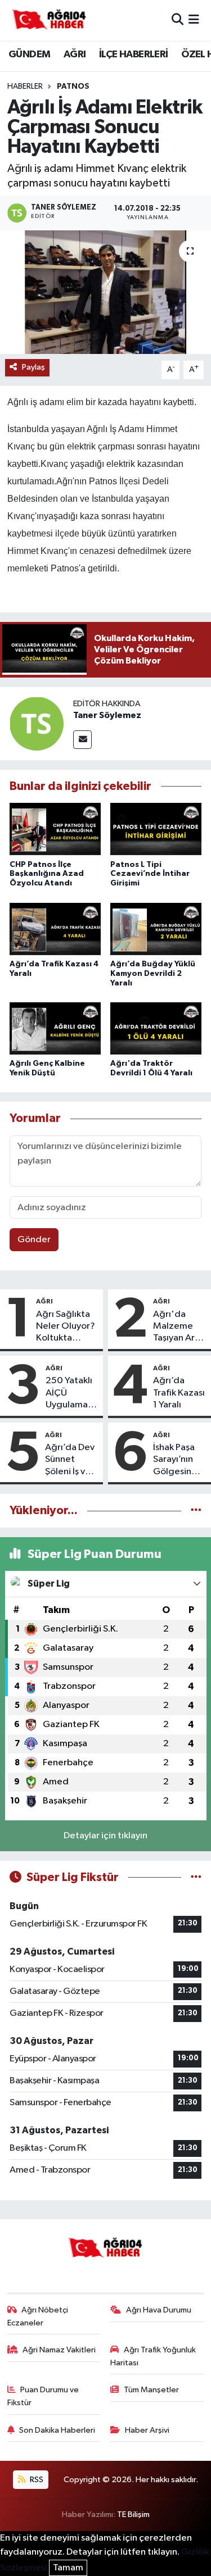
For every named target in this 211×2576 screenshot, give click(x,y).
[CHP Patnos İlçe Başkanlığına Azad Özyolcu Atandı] (55, 830)
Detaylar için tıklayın (105, 1836)
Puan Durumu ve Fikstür (43, 2396)
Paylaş (33, 367)
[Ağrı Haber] (50, 20)
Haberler (25, 87)
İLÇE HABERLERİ (134, 54)
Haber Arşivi (147, 2430)
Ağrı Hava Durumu (159, 2310)
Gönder (34, 1240)
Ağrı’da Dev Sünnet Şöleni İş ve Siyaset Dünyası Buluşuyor (70, 1460)
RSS (36, 2480)
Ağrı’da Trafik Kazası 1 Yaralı (179, 1393)
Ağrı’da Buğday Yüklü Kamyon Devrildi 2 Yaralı (153, 974)
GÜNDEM (29, 54)
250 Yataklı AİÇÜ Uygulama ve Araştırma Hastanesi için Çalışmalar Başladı (69, 1393)
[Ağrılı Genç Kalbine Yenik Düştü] (55, 1029)
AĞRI (75, 54)
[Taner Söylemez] (37, 723)
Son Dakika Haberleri (57, 2430)
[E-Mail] (82, 740)
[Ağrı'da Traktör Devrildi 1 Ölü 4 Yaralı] (156, 1029)
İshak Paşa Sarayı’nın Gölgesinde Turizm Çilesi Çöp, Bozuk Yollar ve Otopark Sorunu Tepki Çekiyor (179, 1460)
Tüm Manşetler (151, 2390)
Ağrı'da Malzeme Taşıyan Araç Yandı (179, 1327)
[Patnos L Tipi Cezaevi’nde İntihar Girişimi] (156, 830)
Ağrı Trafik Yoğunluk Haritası (153, 2356)
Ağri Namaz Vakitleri (59, 2350)
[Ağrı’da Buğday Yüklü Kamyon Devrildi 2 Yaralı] (156, 930)
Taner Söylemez (107, 715)
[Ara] (178, 20)
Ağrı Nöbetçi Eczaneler (38, 2316)
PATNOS (73, 87)
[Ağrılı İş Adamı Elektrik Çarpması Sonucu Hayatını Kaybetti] (105, 292)
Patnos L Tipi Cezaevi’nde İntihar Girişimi (150, 874)
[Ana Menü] (194, 20)
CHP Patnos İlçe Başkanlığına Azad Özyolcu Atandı (47, 874)
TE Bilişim (133, 2514)
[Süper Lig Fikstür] (196, 1877)
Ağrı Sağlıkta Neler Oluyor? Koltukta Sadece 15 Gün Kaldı (66, 1327)
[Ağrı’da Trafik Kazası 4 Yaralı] (55, 930)
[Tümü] (196, 1510)
